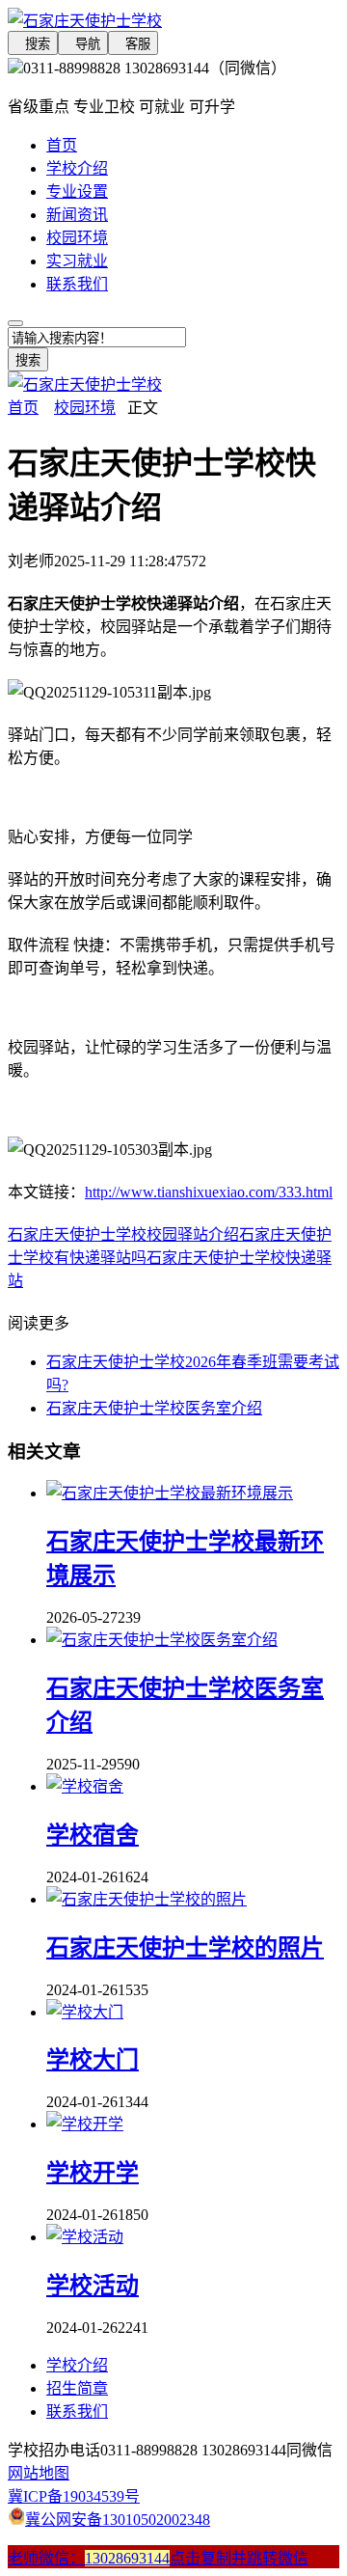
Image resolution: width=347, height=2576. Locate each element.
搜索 (33, 44)
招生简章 (77, 2388)
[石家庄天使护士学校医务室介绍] (162, 1640)
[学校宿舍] (85, 1786)
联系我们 (77, 284)
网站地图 (39, 2473)
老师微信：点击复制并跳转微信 (158, 2558)
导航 (83, 44)
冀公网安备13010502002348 (118, 2520)
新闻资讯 (77, 215)
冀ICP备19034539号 (74, 2496)
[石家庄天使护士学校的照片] (147, 1899)
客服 (133, 44)
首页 (62, 145)
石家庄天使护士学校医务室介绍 (154, 1408)
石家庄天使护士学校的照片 (185, 1948)
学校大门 (93, 2060)
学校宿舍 (93, 1835)
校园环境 (77, 238)
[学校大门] (85, 2012)
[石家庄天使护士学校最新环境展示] (170, 1493)
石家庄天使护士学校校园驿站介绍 (123, 1234)
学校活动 (93, 2286)
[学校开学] (85, 2124)
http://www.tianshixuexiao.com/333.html (209, 1192)
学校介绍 (77, 168)
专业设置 (77, 192)
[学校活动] (85, 2237)
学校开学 (93, 2173)
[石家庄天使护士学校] (173, 19)
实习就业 (77, 261)
